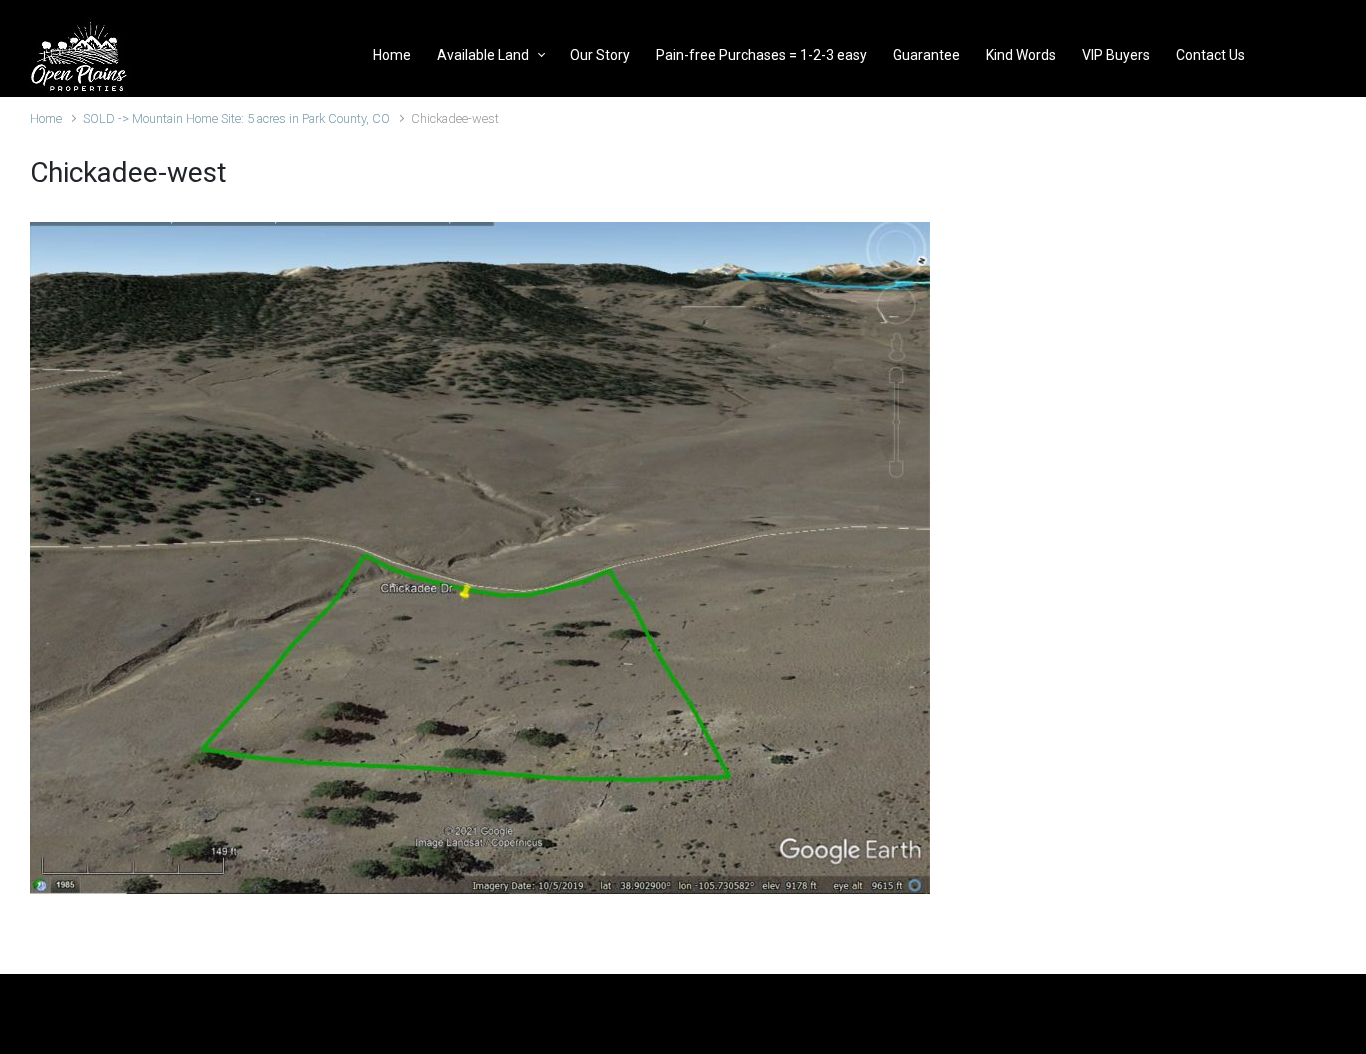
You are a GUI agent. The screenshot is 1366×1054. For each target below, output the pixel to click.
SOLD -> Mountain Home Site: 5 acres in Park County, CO (236, 118)
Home (46, 118)
